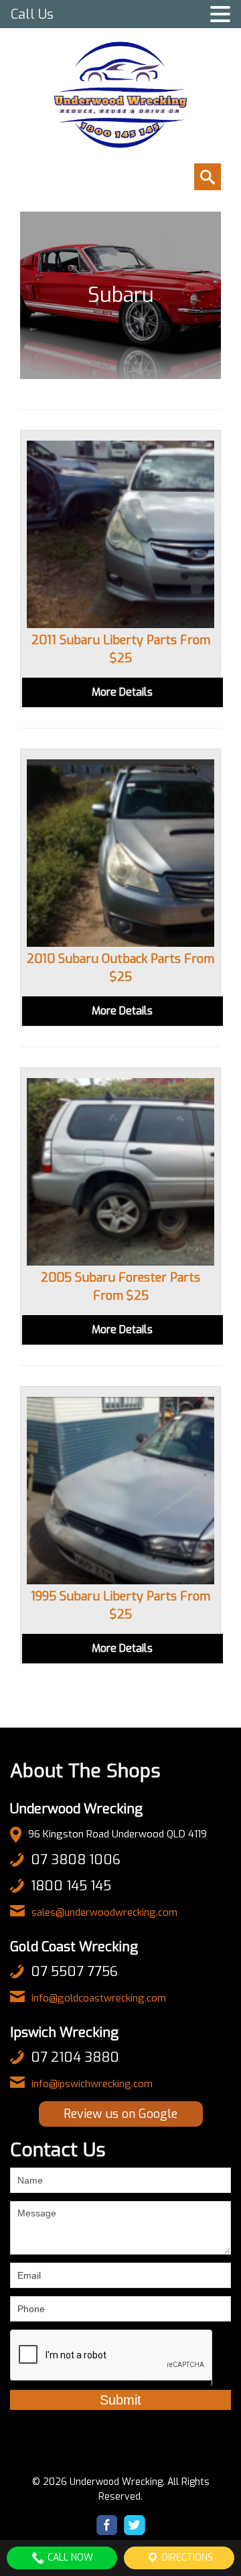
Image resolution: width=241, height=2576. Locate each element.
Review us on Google (120, 2114)
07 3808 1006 (76, 1860)
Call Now (69, 2558)
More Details (122, 692)
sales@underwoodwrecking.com (104, 1912)
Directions (186, 2558)
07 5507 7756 (74, 1972)
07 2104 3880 (75, 2057)
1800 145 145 (71, 1886)
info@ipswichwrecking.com (92, 2084)
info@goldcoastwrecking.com (99, 1998)
